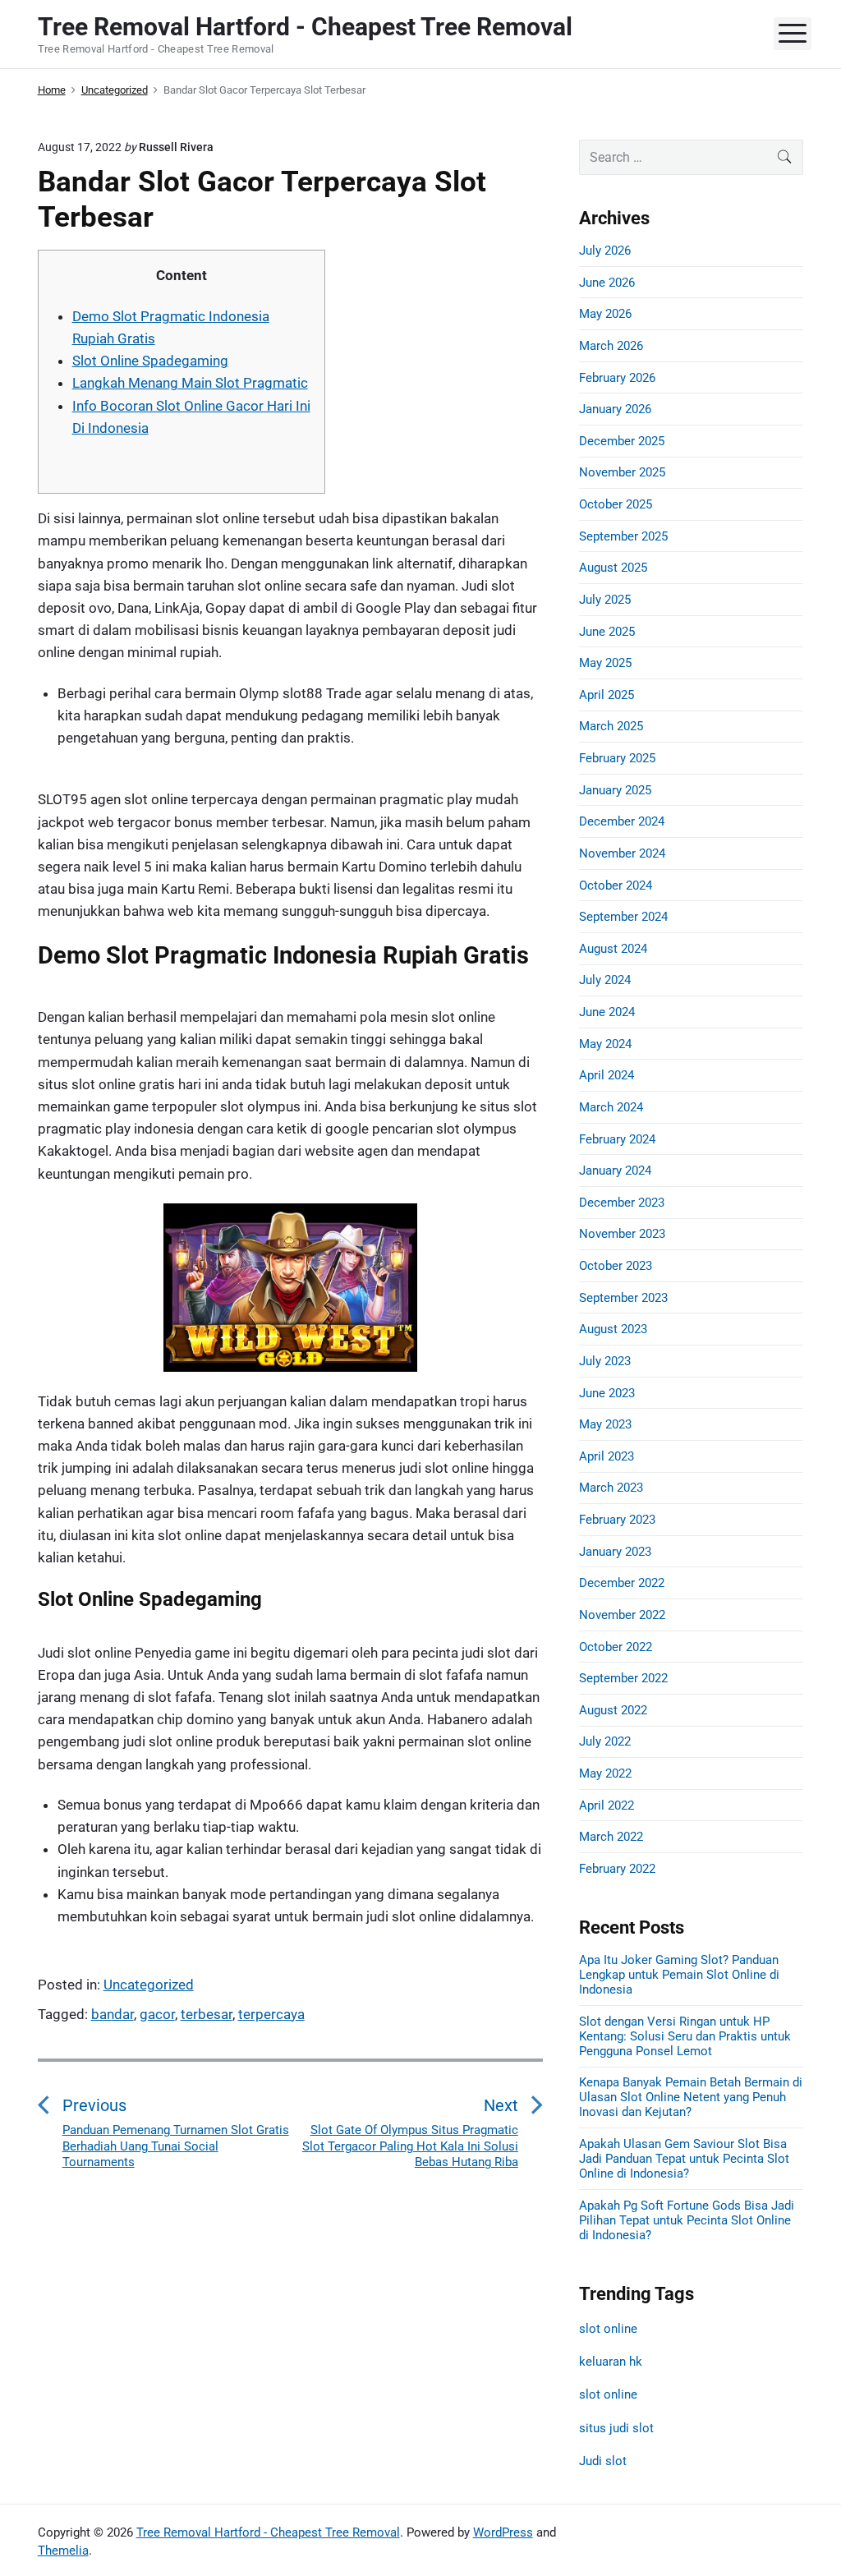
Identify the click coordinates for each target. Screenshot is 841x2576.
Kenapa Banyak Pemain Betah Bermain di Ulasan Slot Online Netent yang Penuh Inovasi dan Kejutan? (691, 2097)
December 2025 (622, 441)
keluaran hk (611, 2362)
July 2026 (605, 251)
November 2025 (622, 472)
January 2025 (615, 790)
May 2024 (605, 1044)
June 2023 (607, 1393)
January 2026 (615, 409)
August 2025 (613, 568)
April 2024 (607, 1075)
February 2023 (617, 1520)
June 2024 (607, 1012)
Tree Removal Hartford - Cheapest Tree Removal (268, 2532)
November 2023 (622, 1234)
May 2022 (605, 1773)
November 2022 (622, 1615)
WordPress (503, 2532)
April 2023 (607, 1456)
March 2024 (611, 1107)
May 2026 (605, 314)
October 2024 (616, 885)
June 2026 (607, 283)
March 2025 (611, 726)
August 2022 (613, 1710)
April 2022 (607, 1805)
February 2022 (617, 1869)
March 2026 (611, 346)
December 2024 (622, 821)
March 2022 (611, 1837)
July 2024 (605, 980)
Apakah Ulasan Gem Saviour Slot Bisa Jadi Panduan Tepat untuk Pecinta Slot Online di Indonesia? (684, 2159)
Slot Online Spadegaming (150, 361)
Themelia (63, 2551)
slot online (608, 2329)
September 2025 (623, 536)
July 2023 (605, 1361)
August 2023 (613, 1329)
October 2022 (616, 1647)
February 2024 (617, 1139)
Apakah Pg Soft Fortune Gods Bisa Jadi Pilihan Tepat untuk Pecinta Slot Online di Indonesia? (687, 2220)
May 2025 (605, 663)
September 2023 (623, 1298)
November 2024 (622, 853)
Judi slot (603, 2461)
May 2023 (605, 1424)
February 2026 (617, 378)
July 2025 (605, 600)
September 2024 (623, 917)
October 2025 (616, 504)
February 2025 (617, 758)
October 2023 (616, 1266)
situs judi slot (616, 2428)
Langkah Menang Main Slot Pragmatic (190, 383)
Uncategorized (149, 1985)
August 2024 (613, 949)
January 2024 (615, 1171)
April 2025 (607, 695)
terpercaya (271, 2014)
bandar (113, 2014)
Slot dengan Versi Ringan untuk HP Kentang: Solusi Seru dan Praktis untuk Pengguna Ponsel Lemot (685, 2036)
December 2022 (622, 1583)
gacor (157, 2014)
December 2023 (622, 1203)
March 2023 (611, 1488)
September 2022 (623, 1678)
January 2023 (615, 1552)
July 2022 (605, 1741)
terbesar (207, 2014)
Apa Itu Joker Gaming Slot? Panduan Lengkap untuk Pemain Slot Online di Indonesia (679, 1975)
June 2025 (607, 632)
